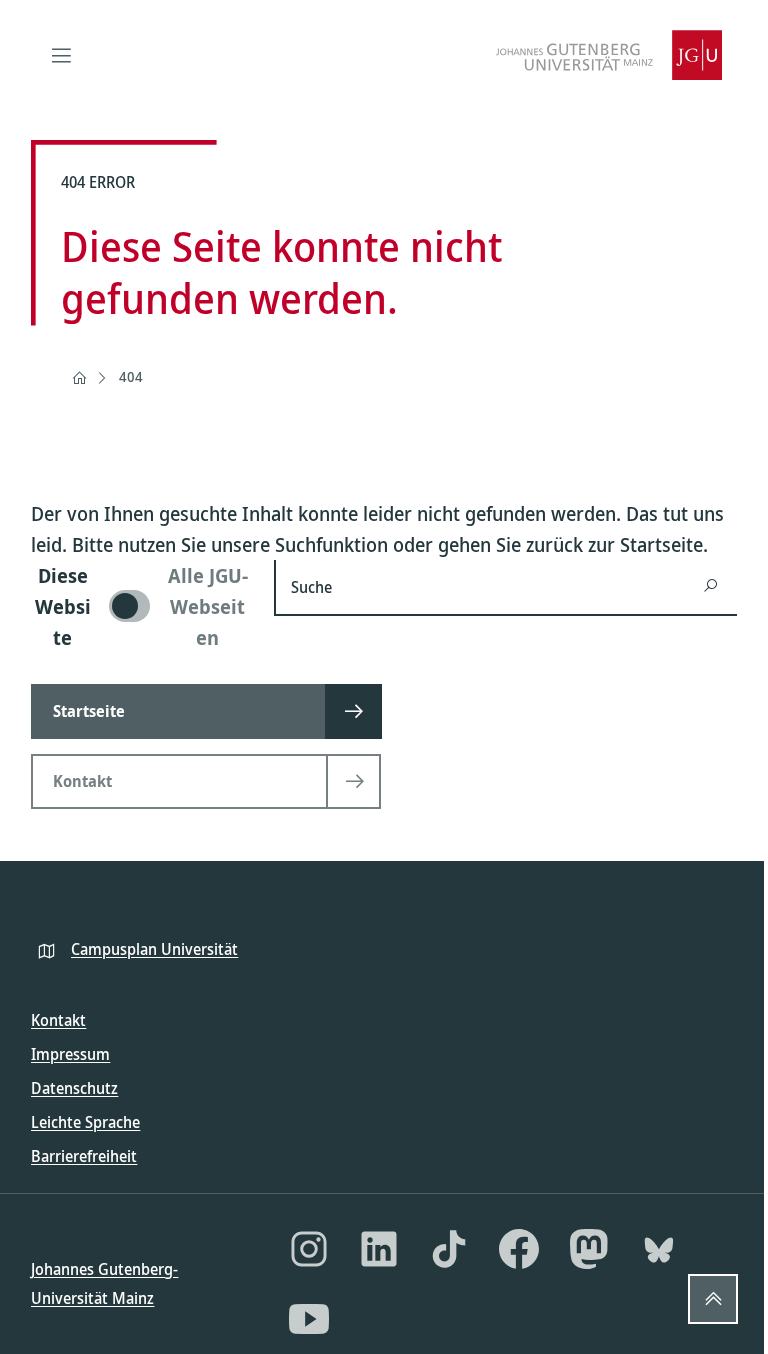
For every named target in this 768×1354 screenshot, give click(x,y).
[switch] (140, 606)
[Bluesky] (659, 1249)
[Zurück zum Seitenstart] (713, 1299)
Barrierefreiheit (84, 1156)
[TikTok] (449, 1249)
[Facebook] (519, 1249)
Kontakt (58, 1020)
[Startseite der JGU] (609, 55)
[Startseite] (79, 378)
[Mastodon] (589, 1249)
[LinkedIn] (379, 1249)
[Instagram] (309, 1249)
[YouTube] (309, 1319)
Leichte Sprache (85, 1122)
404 (131, 376)
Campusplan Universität (154, 949)
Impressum (70, 1054)
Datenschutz (74, 1088)
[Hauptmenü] (61, 55)
